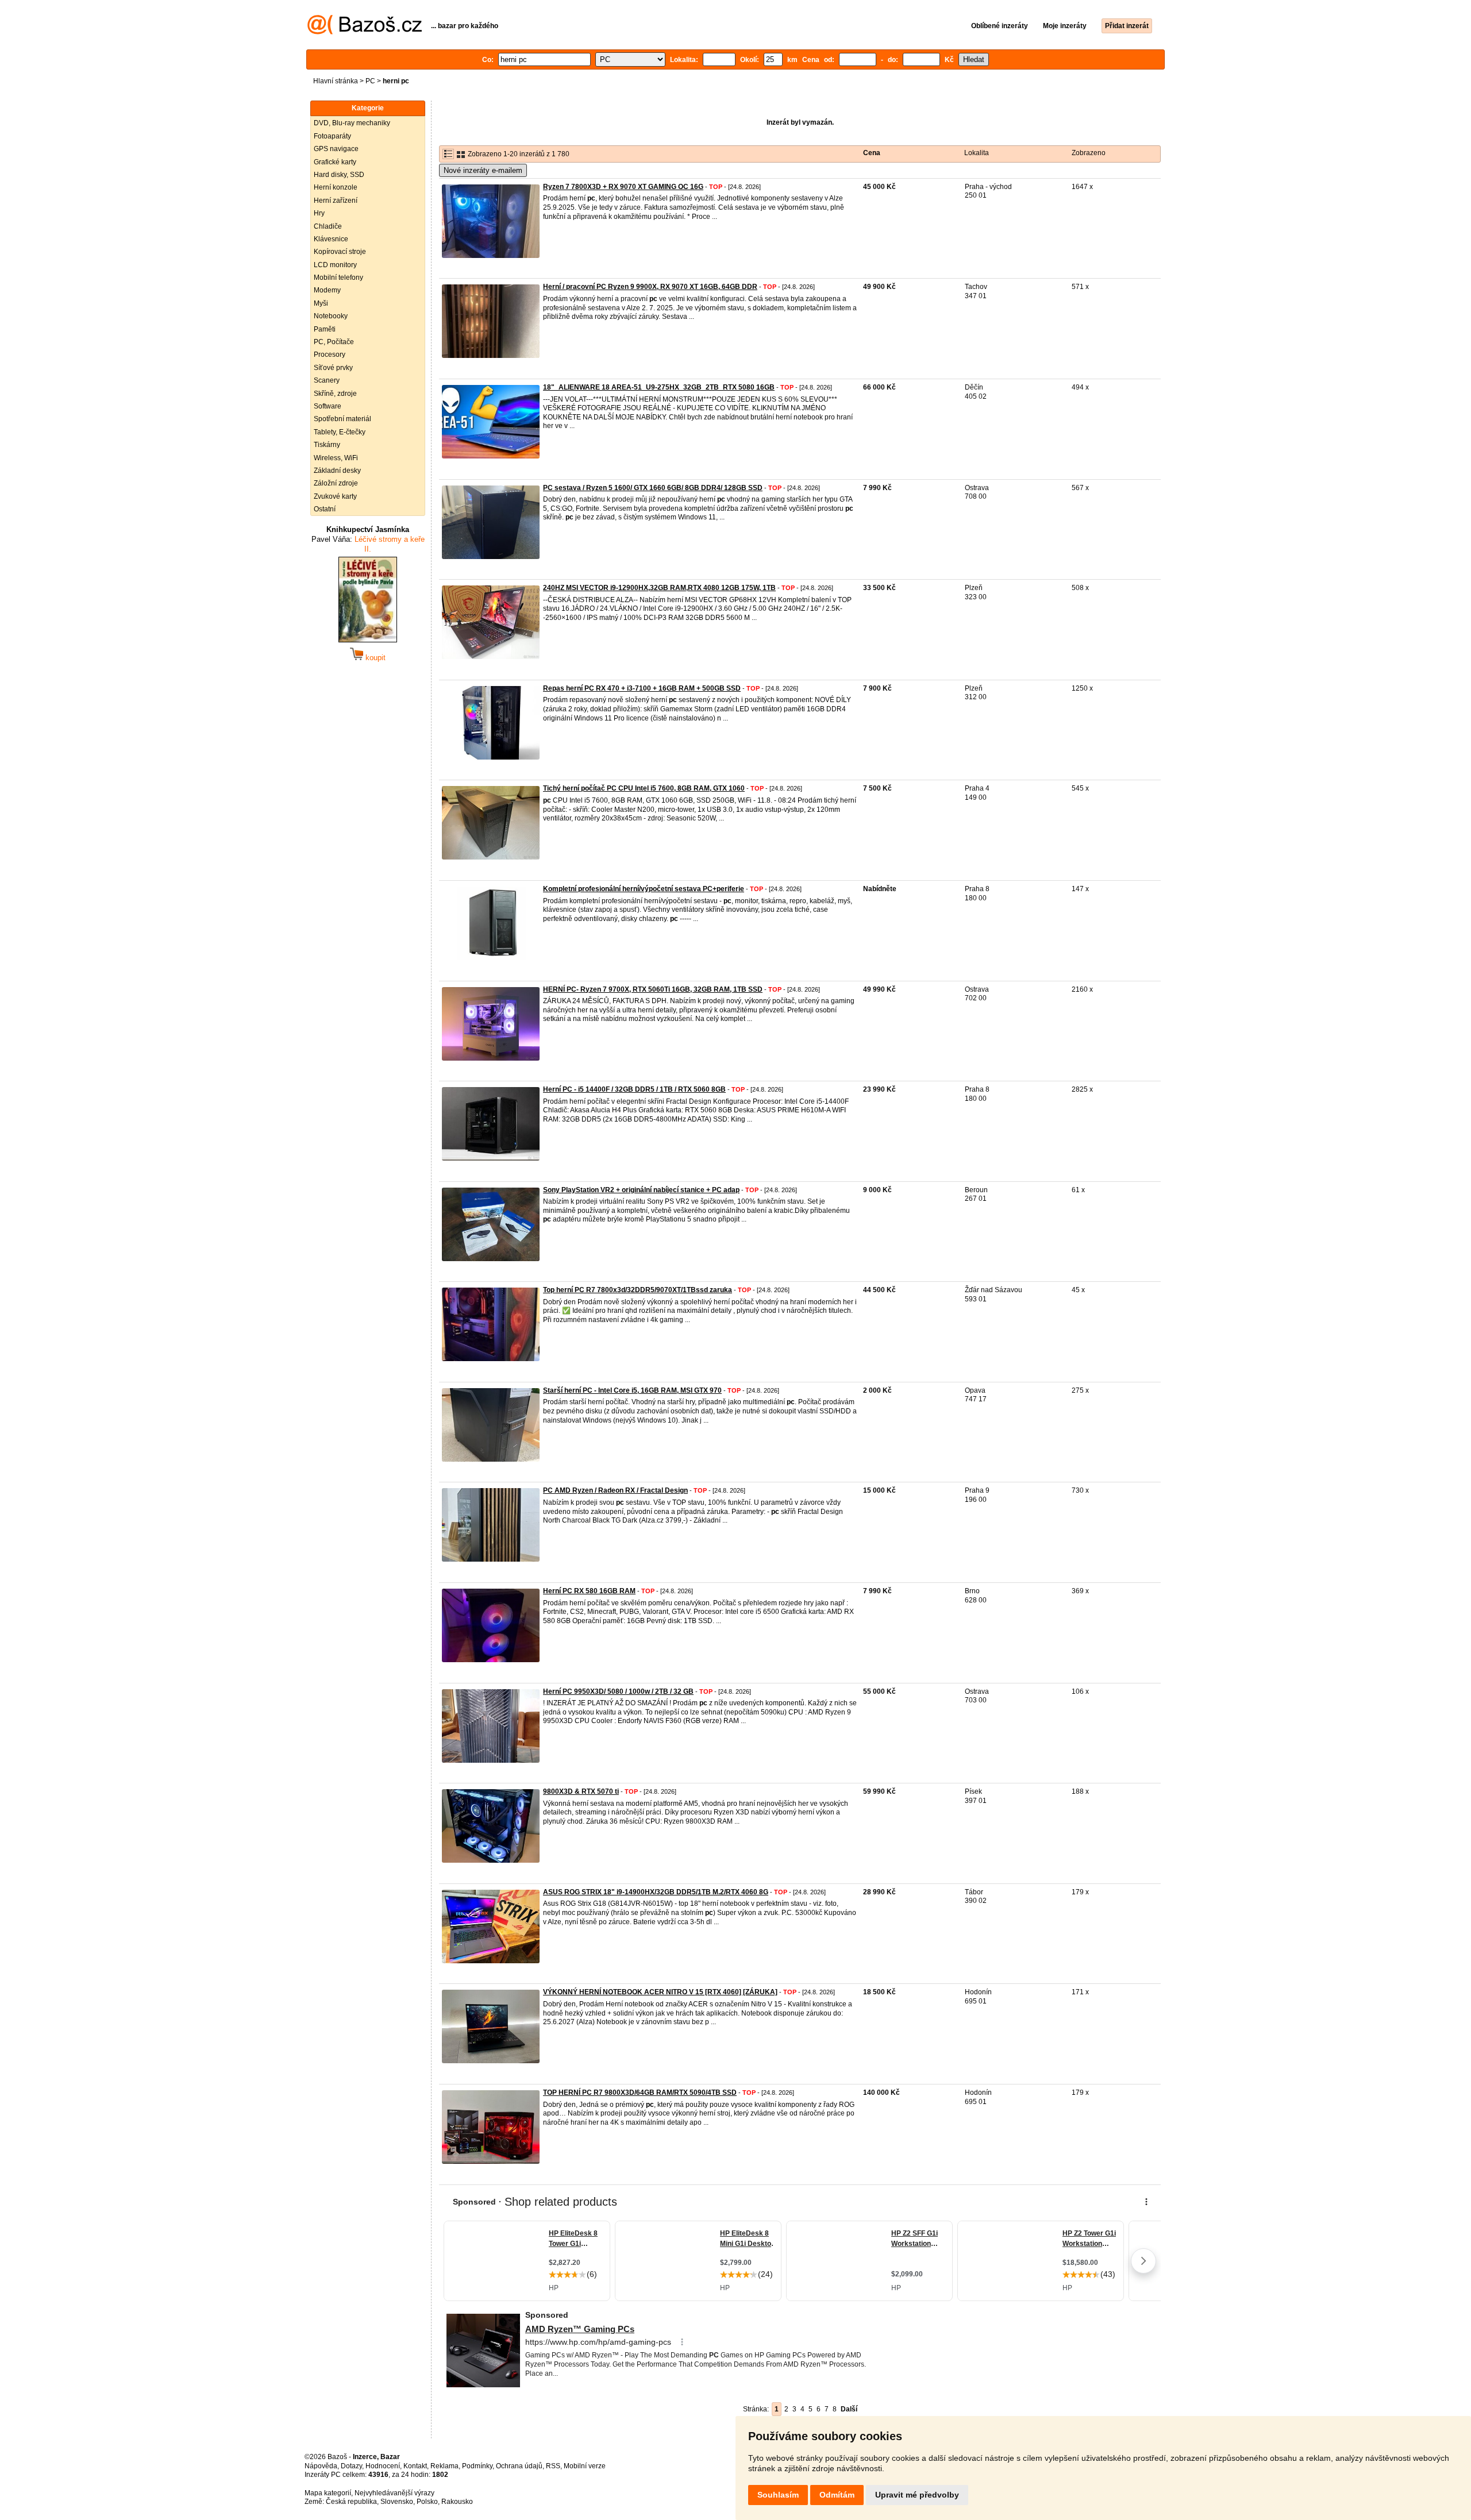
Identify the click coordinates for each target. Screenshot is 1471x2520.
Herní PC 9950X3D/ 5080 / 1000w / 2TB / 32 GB (618, 1691)
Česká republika (351, 2502)
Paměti (325, 329)
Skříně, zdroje (335, 394)
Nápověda (321, 2466)
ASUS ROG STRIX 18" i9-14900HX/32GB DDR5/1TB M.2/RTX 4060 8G (656, 1892)
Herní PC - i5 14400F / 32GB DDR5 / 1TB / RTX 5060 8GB (634, 1089)
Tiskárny (327, 445)
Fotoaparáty (332, 136)
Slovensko (397, 2502)
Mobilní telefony (338, 278)
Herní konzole (336, 187)
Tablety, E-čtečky (340, 432)
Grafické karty (335, 162)
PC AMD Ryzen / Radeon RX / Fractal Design (615, 1490)
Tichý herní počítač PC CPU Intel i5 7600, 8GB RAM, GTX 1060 (644, 788)
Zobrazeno (1089, 153)
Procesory (330, 355)
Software (328, 406)
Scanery (327, 380)
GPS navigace (336, 149)
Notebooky (331, 316)
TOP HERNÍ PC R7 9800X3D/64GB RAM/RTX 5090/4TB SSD (640, 2093)
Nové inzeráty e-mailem (483, 170)
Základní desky (337, 471)
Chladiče (328, 226)
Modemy (327, 290)
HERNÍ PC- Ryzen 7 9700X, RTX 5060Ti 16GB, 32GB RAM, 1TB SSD (653, 989)
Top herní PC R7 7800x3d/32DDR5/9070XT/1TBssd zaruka (638, 1290)
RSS (553, 2466)
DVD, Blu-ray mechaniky (352, 123)
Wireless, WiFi (336, 458)
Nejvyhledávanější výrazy (394, 2493)
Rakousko (457, 2502)
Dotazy (351, 2466)
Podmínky (477, 2466)
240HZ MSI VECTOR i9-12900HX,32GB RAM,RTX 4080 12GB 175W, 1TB (659, 588)
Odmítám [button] (837, 2495)
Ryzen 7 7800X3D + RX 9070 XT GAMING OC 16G (623, 187)
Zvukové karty (335, 496)
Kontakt (415, 2466)
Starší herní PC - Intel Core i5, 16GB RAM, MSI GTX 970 (632, 1390)
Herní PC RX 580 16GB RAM (589, 1591)
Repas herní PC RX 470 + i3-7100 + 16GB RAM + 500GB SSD (642, 688)
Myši (321, 303)
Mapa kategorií (328, 2493)
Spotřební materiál (342, 419)
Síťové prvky (333, 368)
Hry (319, 213)
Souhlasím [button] (778, 2495)
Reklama (444, 2466)
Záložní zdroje (336, 483)
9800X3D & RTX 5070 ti (581, 1791)
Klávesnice (331, 239)
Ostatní (325, 509)
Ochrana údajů (519, 2466)
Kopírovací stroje (340, 252)
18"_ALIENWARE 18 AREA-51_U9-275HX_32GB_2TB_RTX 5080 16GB (659, 387)
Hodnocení (383, 2466)
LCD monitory (335, 265)
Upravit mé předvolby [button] (917, 2495)
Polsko (427, 2502)
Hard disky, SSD (339, 175)
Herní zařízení (336, 201)
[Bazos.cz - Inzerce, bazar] (365, 32)
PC (370, 81)
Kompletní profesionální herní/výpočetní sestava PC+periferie (644, 889)
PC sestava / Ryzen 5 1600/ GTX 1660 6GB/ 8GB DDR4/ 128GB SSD (653, 488)
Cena (872, 153)
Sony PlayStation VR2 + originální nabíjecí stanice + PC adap (641, 1190)
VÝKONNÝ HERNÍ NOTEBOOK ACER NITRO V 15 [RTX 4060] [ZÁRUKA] (660, 1992)
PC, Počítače (334, 342)
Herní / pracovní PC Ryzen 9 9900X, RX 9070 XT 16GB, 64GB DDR (650, 287)
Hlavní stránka (336, 81)
